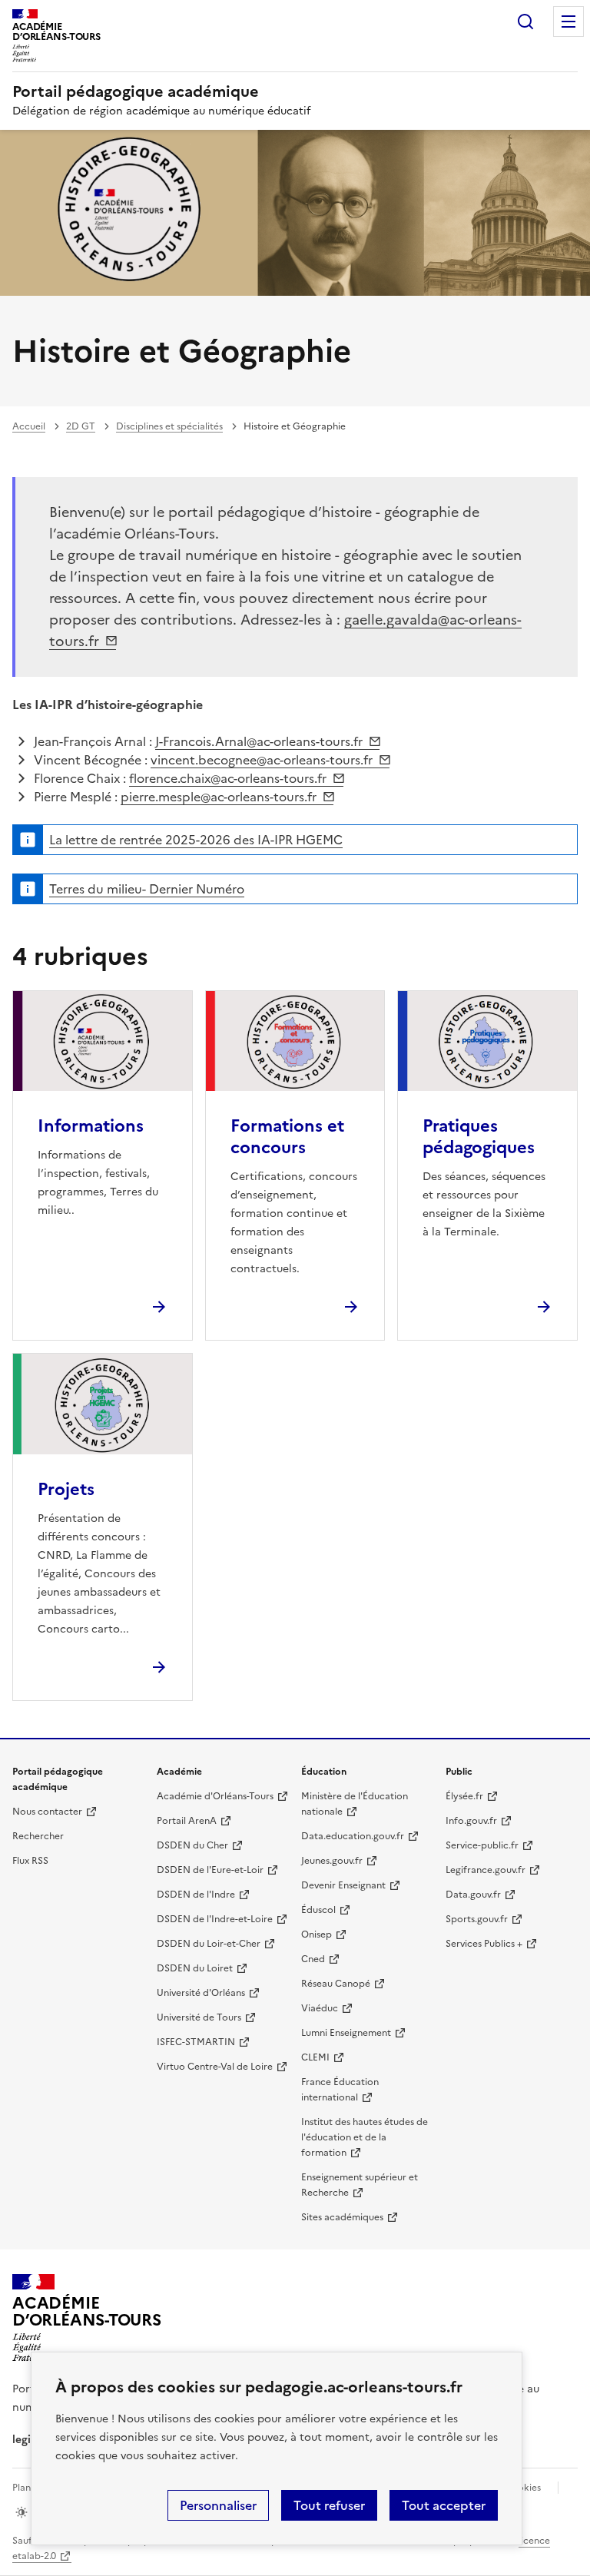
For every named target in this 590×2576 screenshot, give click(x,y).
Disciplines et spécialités (169, 426)
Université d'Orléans (201, 1993)
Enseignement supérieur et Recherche (360, 2185)
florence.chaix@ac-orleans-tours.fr (228, 778)
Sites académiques (342, 2217)
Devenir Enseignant (343, 1885)
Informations (91, 1126)
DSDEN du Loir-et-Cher (209, 1944)
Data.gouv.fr (473, 1895)
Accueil (29, 426)
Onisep (317, 1934)
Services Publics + (484, 1944)
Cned (313, 1959)
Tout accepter (444, 2505)
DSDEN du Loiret (195, 1968)
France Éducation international (340, 2090)
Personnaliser (218, 2505)
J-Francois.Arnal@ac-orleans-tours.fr (259, 741)
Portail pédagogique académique (136, 91)
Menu (568, 22)
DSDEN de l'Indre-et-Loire (215, 1919)
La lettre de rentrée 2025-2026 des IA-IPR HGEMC (196, 840)
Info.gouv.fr (471, 1821)
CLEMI (315, 2057)
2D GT (81, 426)
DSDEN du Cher (192, 1845)
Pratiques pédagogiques (479, 1137)
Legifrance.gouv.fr (486, 1870)
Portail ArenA (187, 1821)
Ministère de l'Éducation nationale (355, 1804)
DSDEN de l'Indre (196, 1895)
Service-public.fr (482, 1845)
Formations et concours (287, 1137)
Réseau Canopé (336, 1984)
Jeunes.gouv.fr (332, 1861)
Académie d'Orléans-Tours (215, 1796)
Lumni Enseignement (346, 2033)
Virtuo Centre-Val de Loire (215, 2067)
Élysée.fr (464, 1796)
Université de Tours (199, 2017)
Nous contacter (47, 1812)
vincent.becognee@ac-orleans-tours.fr (262, 760)
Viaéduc (320, 2008)
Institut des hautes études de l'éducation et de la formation (365, 2137)
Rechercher (525, 22)
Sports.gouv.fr (477, 1919)
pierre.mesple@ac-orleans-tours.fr (219, 797)
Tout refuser (329, 2505)
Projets (66, 1489)
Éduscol (318, 1910)
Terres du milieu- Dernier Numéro (147, 889)
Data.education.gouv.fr (353, 1836)
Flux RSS (30, 1861)
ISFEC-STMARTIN (196, 2042)
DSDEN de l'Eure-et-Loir (210, 1870)
